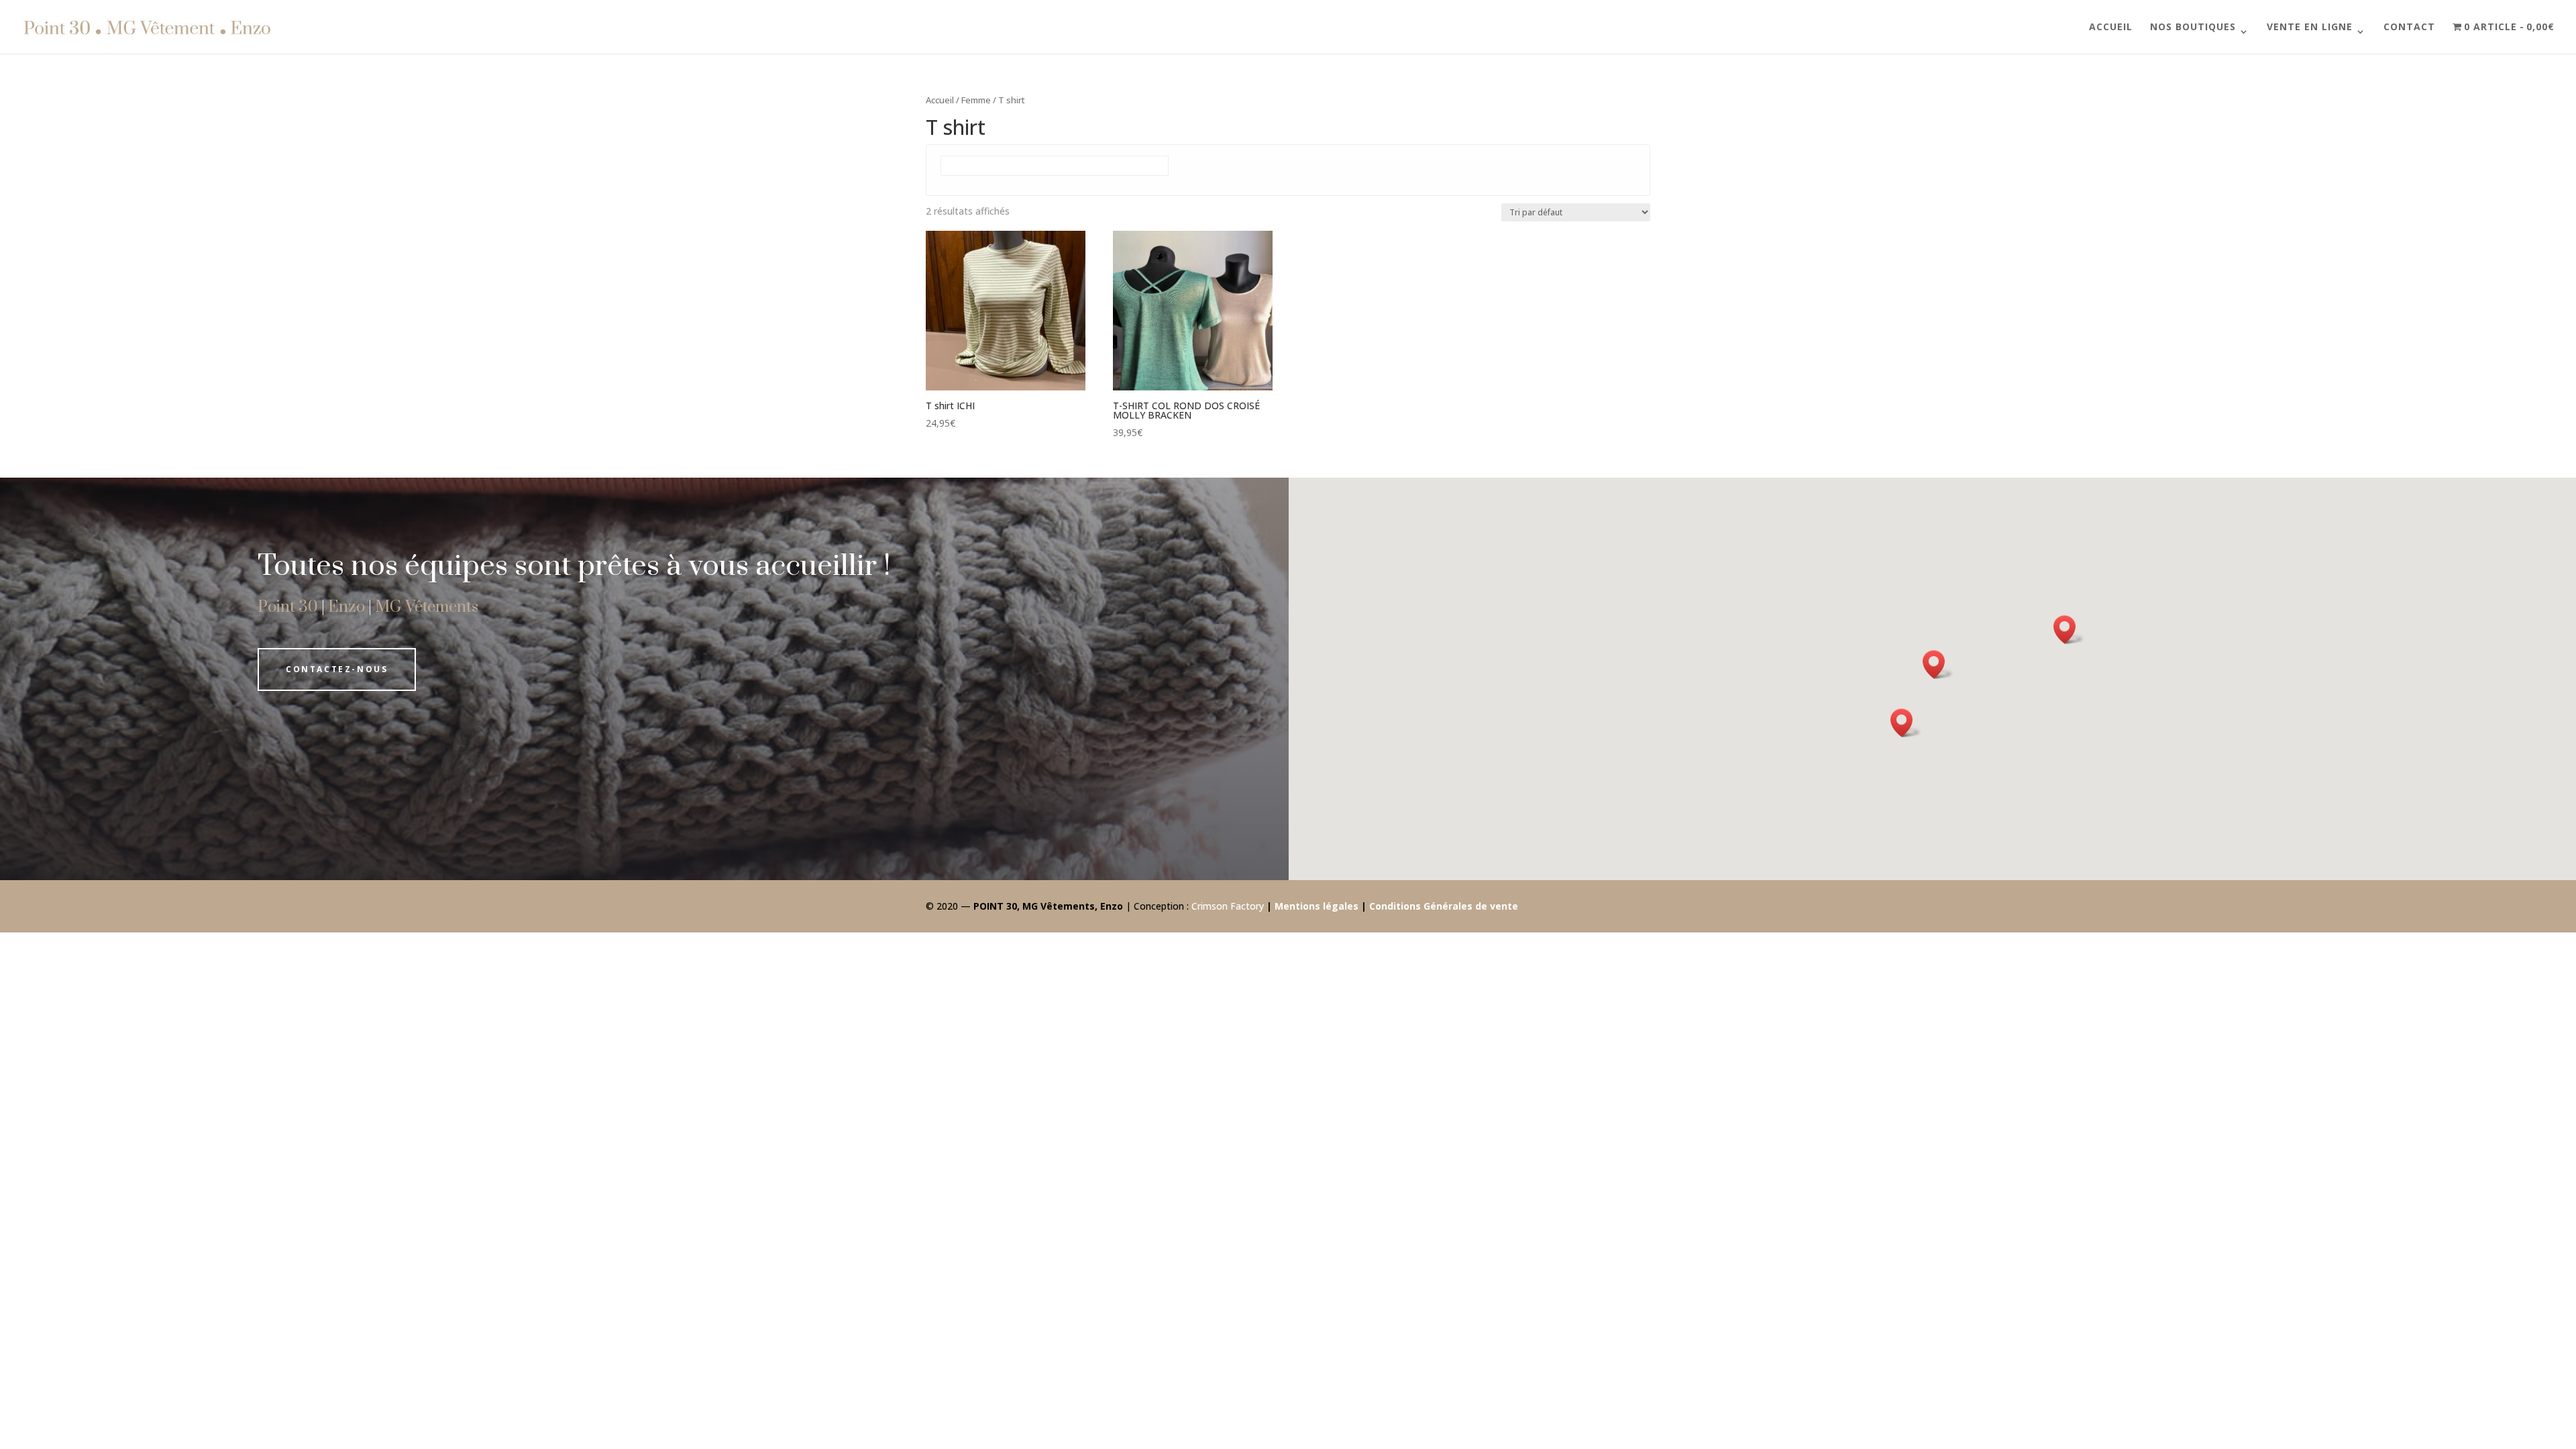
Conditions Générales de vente (1444, 906)
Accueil (2111, 28)
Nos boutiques (2193, 28)
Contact (2409, 28)
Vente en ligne (2310, 28)
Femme (976, 100)
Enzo (346, 607)
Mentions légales (1317, 906)
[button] (1906, 723)
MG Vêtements (427, 607)
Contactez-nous (337, 669)
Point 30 (288, 607)
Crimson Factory (1228, 906)
